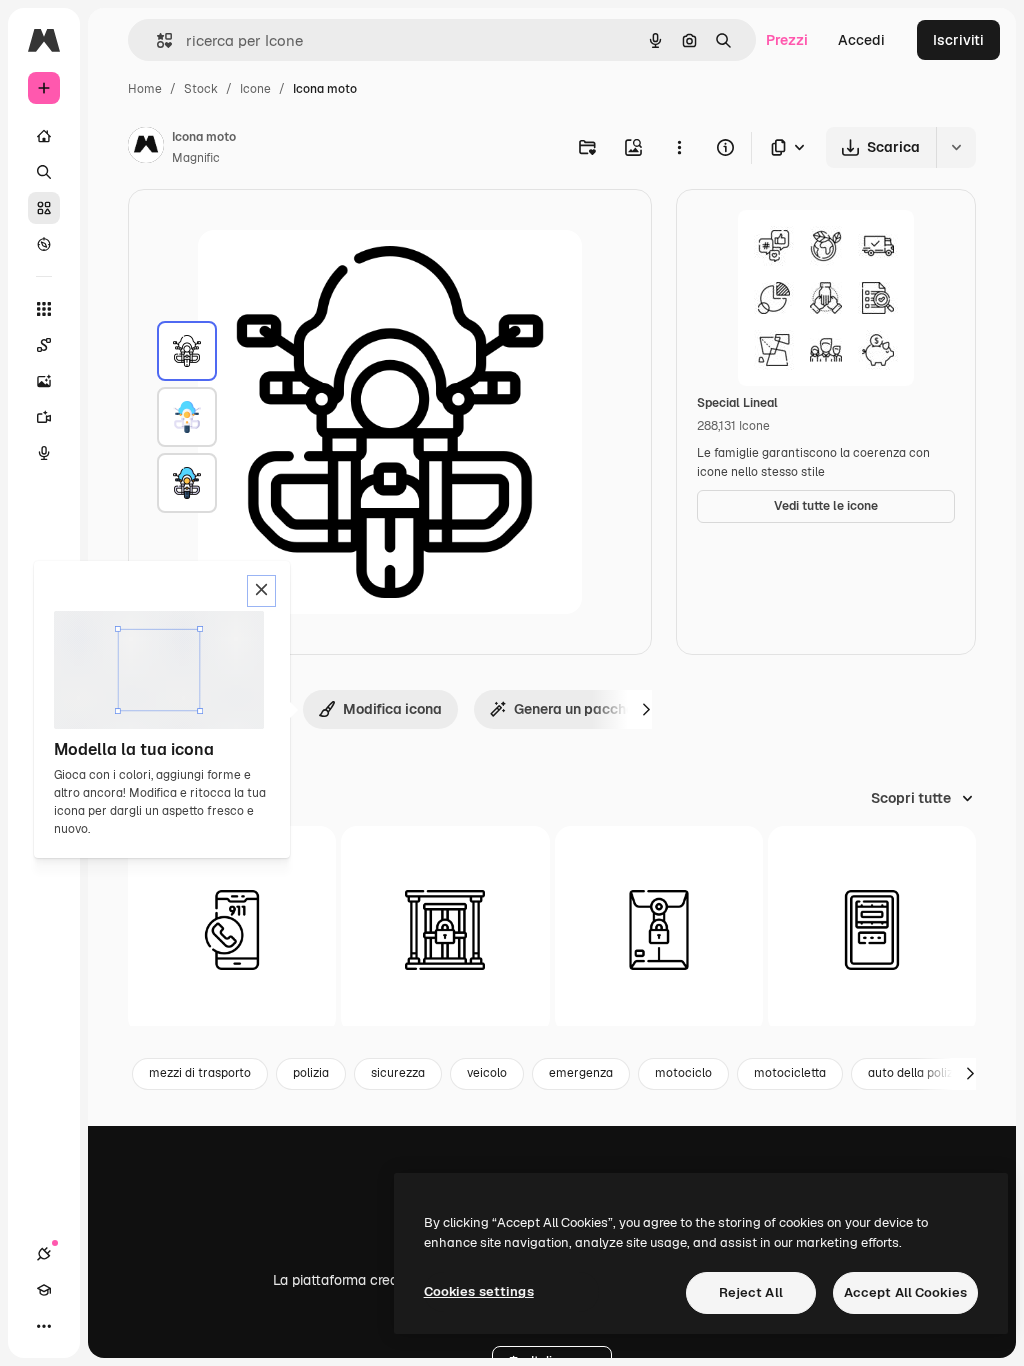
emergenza (581, 1073)
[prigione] (445, 930)
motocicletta (790, 1073)
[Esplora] (44, 244)
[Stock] (44, 208)
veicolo (487, 1073)
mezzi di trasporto (200, 1073)
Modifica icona (392, 709)
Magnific (196, 158)
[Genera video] (44, 417)
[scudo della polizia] (872, 930)
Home (145, 89)
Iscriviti (958, 40)
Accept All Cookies (905, 1292)
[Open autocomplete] (156, 40)
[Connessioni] (44, 1254)
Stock (201, 89)
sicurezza (398, 1073)
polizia (311, 1073)
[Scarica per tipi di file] (789, 147)
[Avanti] (646, 709)
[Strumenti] (44, 309)
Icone (255, 89)
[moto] (187, 351)
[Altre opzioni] (679, 147)
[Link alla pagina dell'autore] (146, 148)
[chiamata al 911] (232, 930)
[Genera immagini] (44, 381)
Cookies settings (479, 1291)
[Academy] (44, 1290)
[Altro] (44, 1326)
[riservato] (659, 930)
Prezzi (787, 40)
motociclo (683, 1073)
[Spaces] (44, 345)
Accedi (861, 40)
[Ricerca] (44, 172)
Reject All (751, 1292)
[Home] (44, 136)
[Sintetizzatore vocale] (44, 453)
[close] (261, 591)
